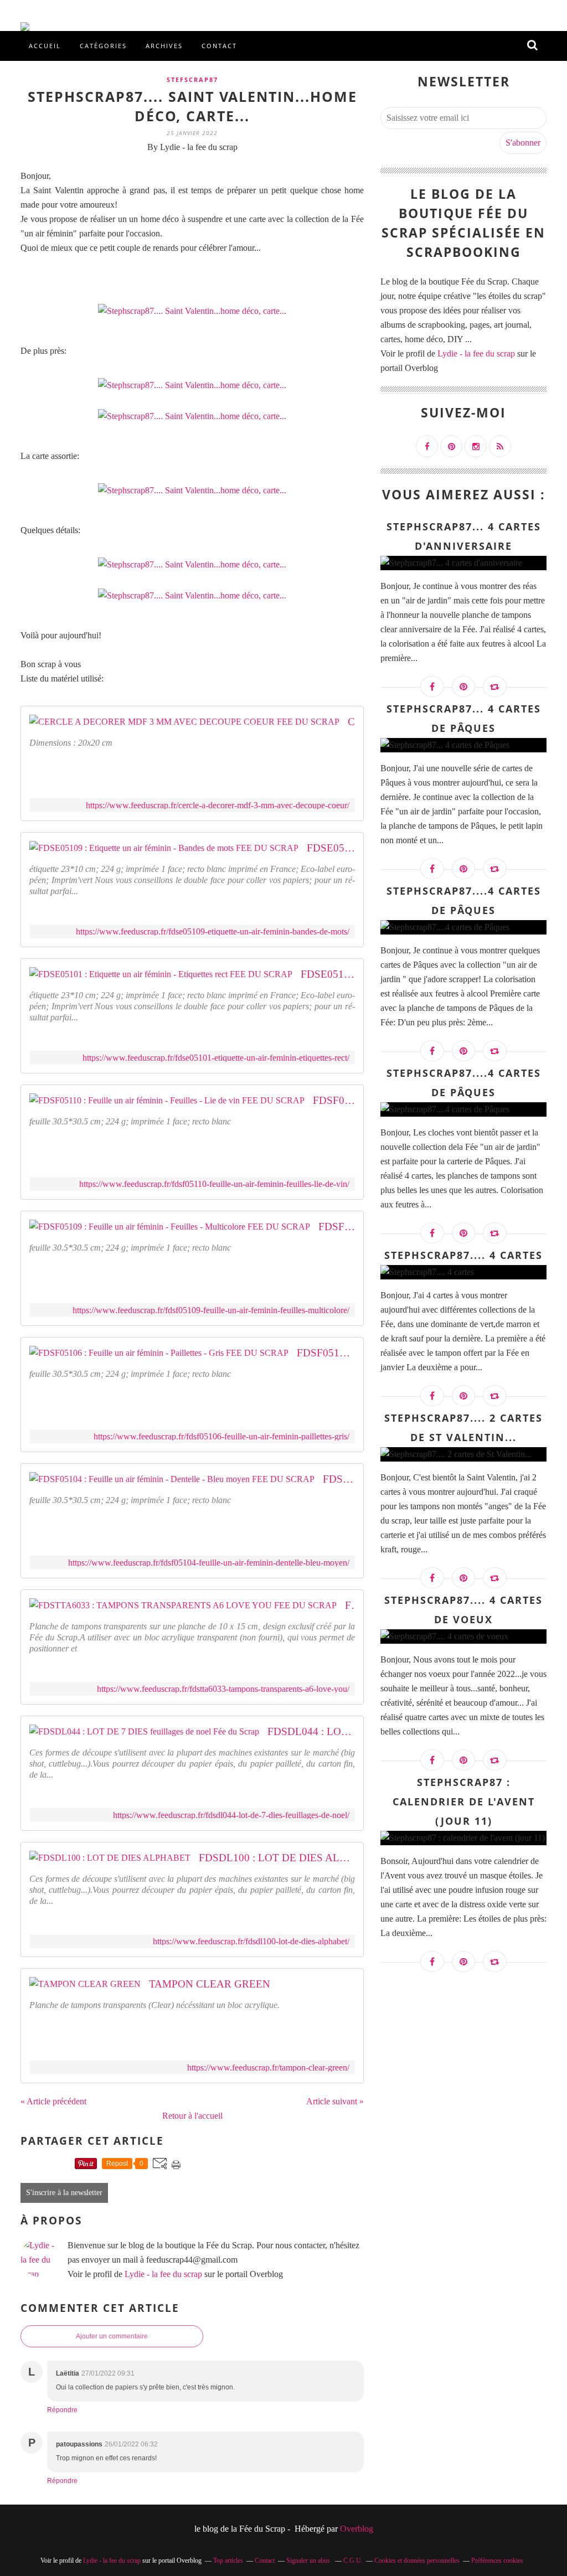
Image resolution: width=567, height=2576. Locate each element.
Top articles (228, 2560)
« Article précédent (53, 2101)
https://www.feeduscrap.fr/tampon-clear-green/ (268, 2067)
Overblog (357, 2529)
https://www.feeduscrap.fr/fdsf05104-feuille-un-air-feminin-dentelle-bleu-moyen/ (209, 1563)
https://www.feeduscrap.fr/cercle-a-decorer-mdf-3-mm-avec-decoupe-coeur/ (218, 805)
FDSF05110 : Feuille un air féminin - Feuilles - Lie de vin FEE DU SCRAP (334, 1100)
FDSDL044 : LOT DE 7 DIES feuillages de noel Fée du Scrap (311, 1731)
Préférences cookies (497, 2560)
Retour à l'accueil (192, 2116)
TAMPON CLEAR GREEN (210, 1984)
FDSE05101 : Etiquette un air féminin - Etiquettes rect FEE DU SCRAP (328, 974)
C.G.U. (353, 2560)
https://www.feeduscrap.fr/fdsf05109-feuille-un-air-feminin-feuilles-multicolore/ (211, 1310)
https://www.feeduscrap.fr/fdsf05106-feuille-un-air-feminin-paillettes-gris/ (221, 1436)
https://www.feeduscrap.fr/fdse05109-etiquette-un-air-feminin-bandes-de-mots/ (213, 931)
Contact (219, 46)
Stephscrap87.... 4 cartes (463, 1255)
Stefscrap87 (192, 79)
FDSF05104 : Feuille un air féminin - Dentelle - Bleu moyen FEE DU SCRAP (339, 1479)
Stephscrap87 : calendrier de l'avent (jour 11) (464, 1801)
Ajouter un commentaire (112, 2336)
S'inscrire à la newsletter (64, 2193)
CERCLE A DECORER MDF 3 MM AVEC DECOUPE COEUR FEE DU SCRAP (351, 722)
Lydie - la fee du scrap (163, 2274)
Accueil (45, 46)
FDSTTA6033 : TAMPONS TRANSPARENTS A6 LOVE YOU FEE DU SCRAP (350, 1605)
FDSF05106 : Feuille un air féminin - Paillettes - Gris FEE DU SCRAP (326, 1353)
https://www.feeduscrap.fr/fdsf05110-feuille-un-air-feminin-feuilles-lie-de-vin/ (214, 1184)
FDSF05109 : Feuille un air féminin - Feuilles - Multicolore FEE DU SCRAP (337, 1227)
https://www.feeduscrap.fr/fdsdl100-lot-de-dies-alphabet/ (251, 1941)
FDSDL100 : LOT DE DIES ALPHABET (277, 1858)
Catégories (103, 46)
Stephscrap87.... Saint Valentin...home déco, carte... (192, 106)
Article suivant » (335, 2101)
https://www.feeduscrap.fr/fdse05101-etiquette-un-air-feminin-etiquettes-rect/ (216, 1058)
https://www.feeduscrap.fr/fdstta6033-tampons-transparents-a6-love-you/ (223, 1689)
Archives (164, 46)
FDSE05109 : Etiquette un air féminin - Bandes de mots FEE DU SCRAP (331, 848)
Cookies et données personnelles (417, 2560)
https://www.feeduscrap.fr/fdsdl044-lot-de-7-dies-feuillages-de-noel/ (231, 1815)
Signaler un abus (309, 2560)
